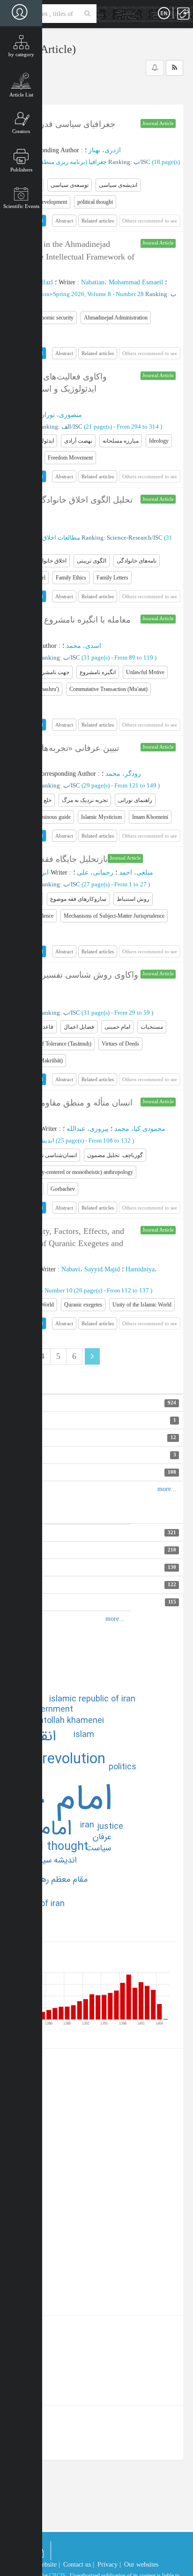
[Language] (164, 14)
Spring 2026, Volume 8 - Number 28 (98, 294)
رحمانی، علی (95, 872)
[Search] (87, 14)
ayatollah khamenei (67, 1721)
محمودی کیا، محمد (140, 1129)
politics (122, 1767)
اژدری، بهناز (105, 150)
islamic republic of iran (92, 1699)
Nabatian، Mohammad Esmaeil (122, 282)
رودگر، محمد (123, 774)
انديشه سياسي (52, 1860)
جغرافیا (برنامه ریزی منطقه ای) (67, 162)
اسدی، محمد (84, 646)
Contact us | (79, 2565)
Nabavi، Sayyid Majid (91, 1269)
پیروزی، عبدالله (88, 1129)
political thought (45, 1847)
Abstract (64, 221)
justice (110, 1826)
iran (87, 1825)
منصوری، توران (61, 415)
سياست (98, 1848)
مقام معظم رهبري (58, 1879)
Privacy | (109, 2565)
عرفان (102, 1837)
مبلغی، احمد (136, 872)
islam (84, 1735)
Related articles (98, 221)
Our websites (141, 2565)
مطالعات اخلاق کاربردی (50, 538)
